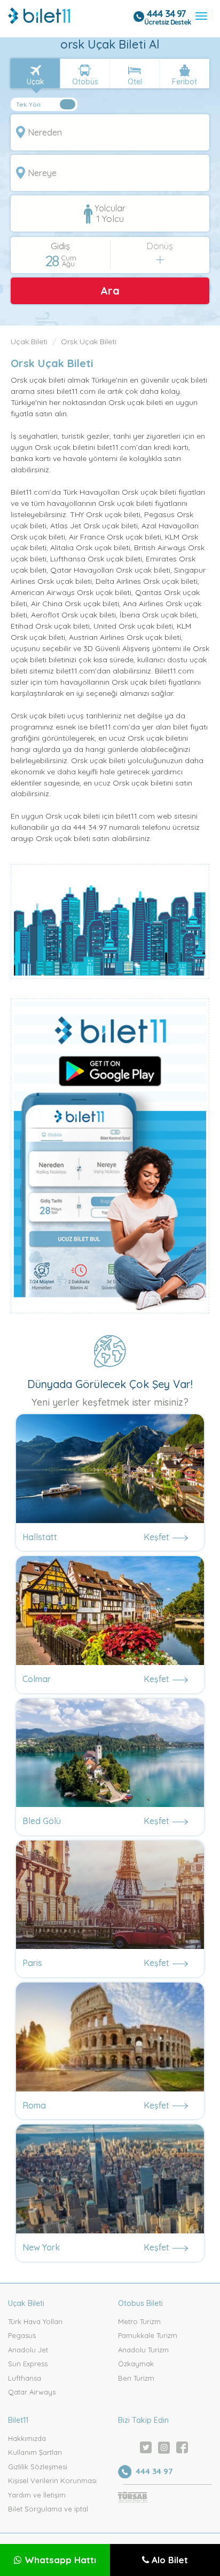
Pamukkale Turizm (148, 2335)
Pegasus (22, 2335)
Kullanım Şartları (35, 2452)
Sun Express (28, 2364)
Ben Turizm (136, 2378)
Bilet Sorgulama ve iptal (48, 2509)
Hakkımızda (27, 2438)
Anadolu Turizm (143, 2350)
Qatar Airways (32, 2392)
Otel (135, 82)
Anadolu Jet (28, 2350)
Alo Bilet (168, 2560)
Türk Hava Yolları (35, 2321)
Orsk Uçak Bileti (89, 342)
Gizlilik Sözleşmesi (38, 2467)
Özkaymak (136, 2364)
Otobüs (85, 82)
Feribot (184, 82)
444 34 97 (166, 14)
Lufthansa (25, 2378)
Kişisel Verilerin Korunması (52, 2480)
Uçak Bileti (29, 342)
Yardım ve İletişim (37, 2495)
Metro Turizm (139, 2321)
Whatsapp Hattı (59, 2560)
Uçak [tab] (36, 82)
